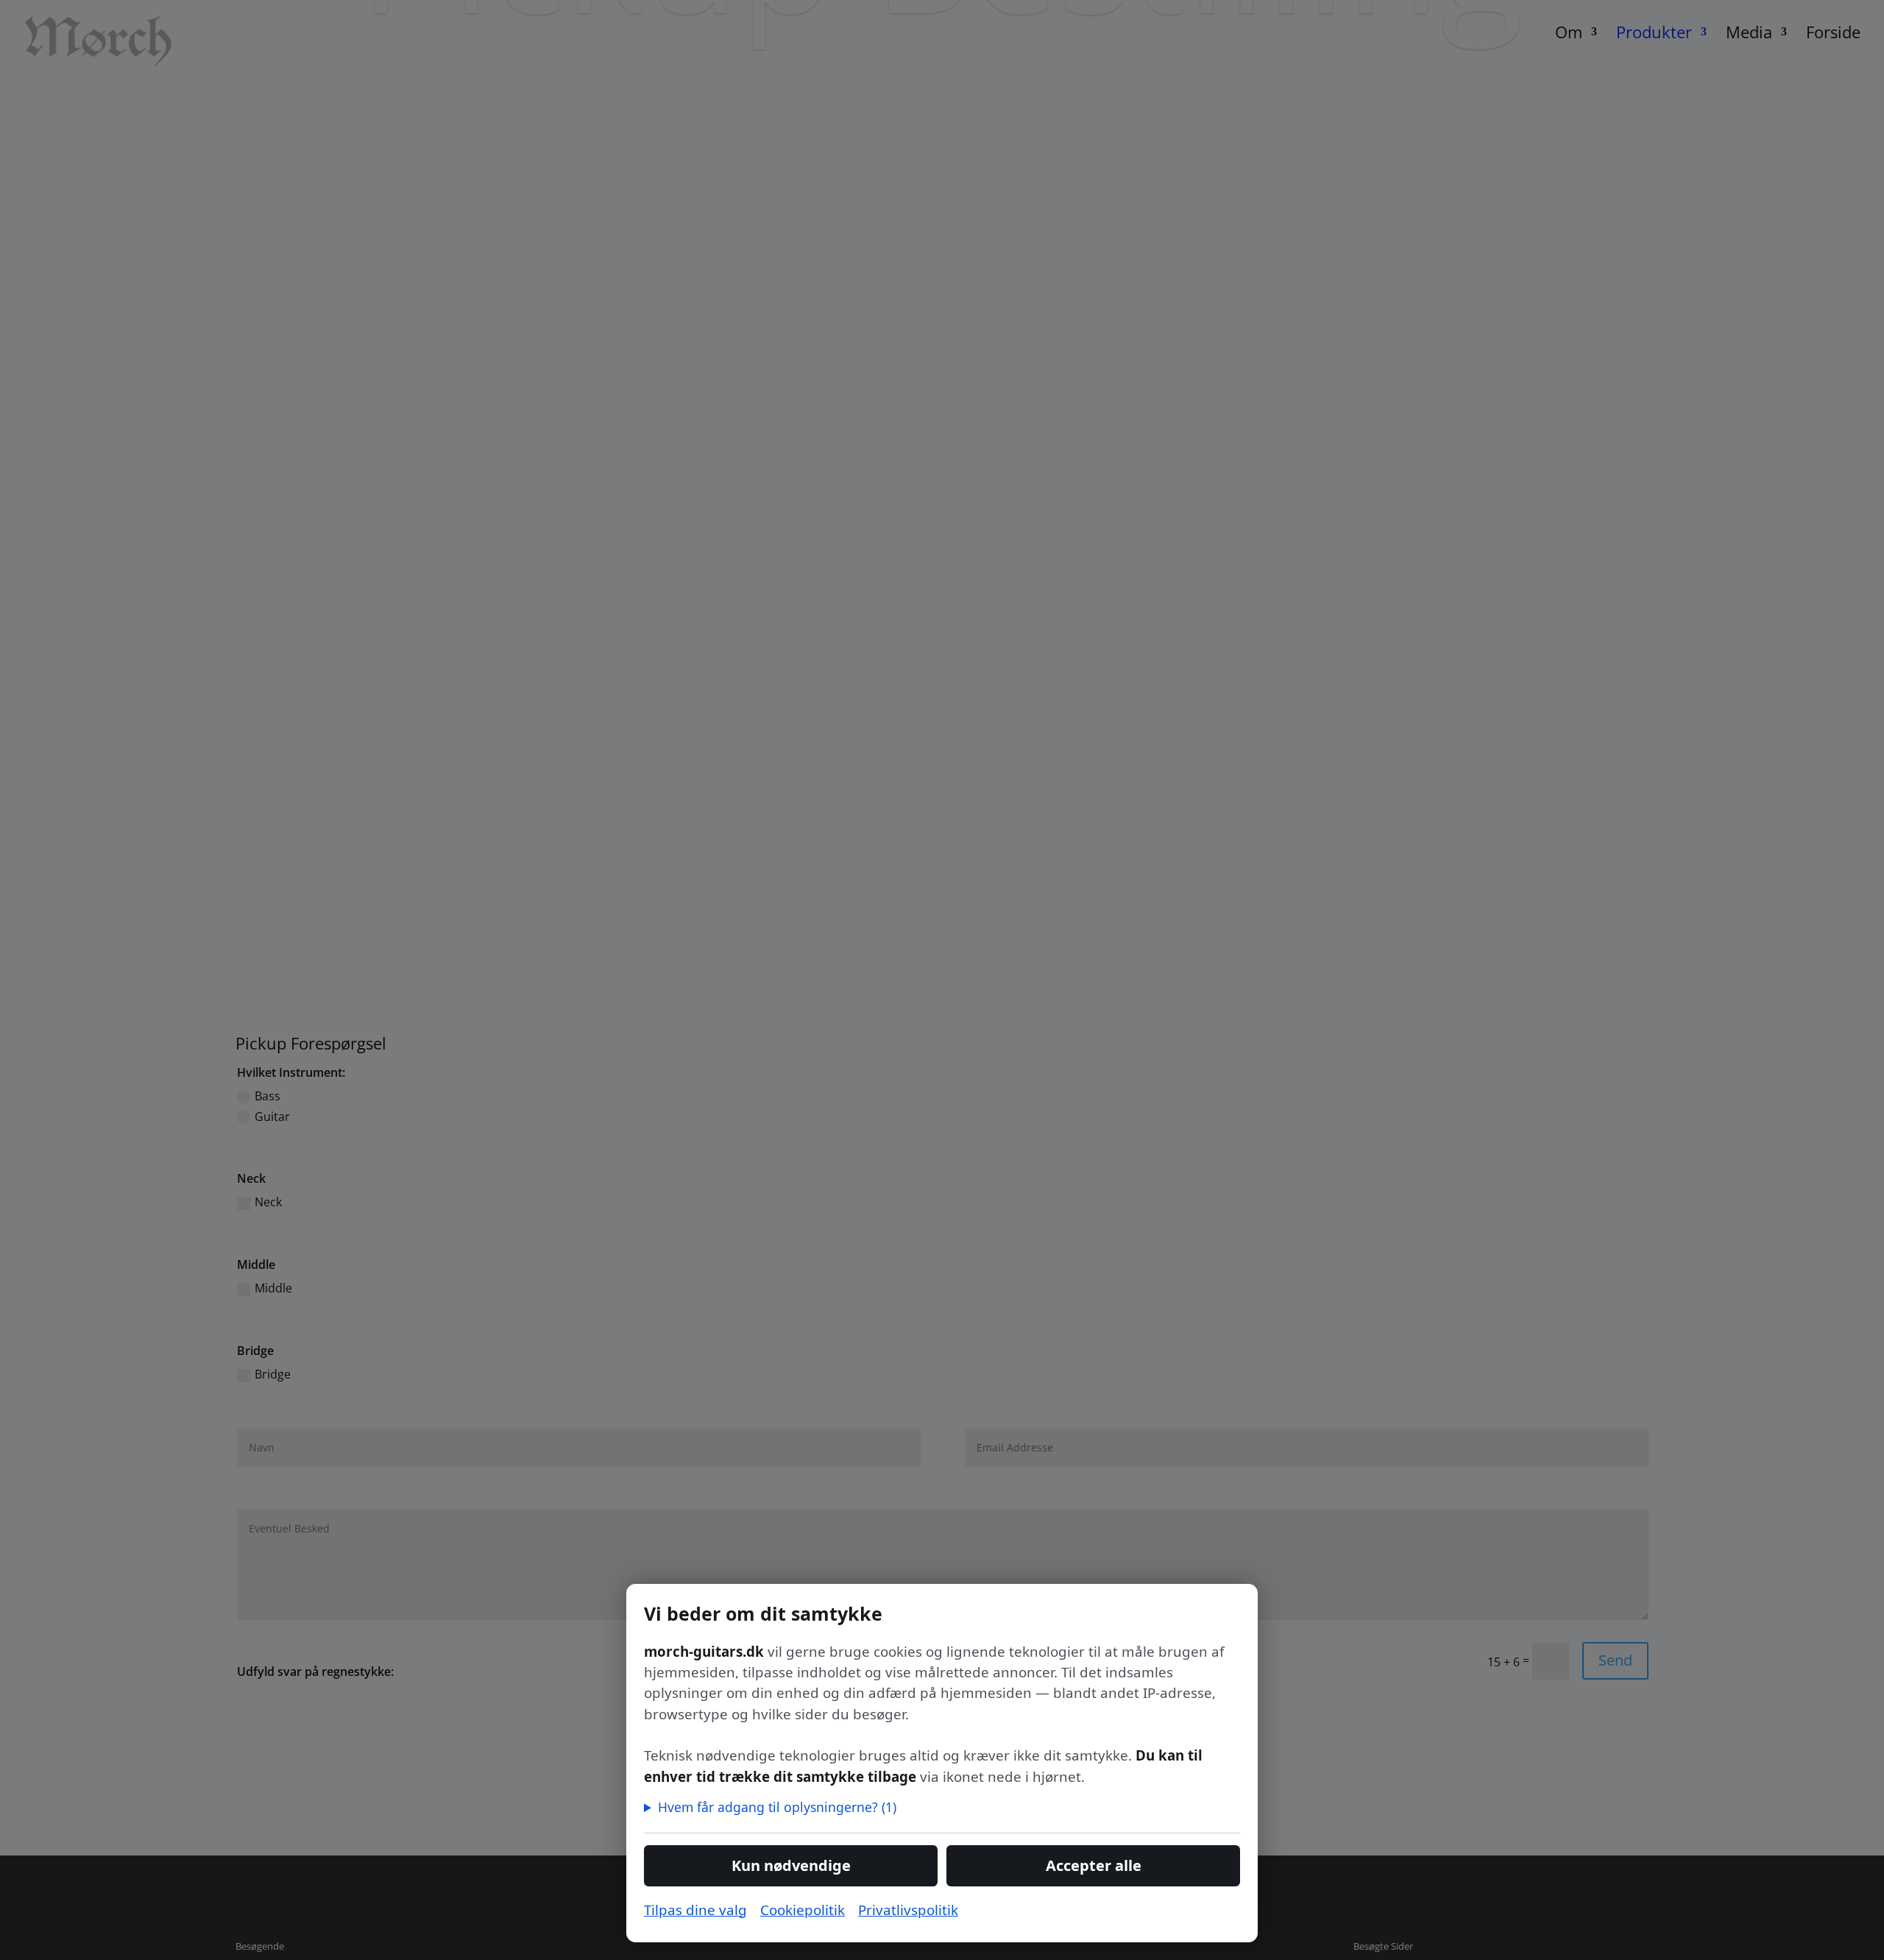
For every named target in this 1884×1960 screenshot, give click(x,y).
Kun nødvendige (791, 1865)
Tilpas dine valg (695, 1910)
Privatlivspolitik (908, 1910)
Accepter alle (1094, 1865)
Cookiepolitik (803, 1910)
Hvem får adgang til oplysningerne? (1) (777, 1807)
